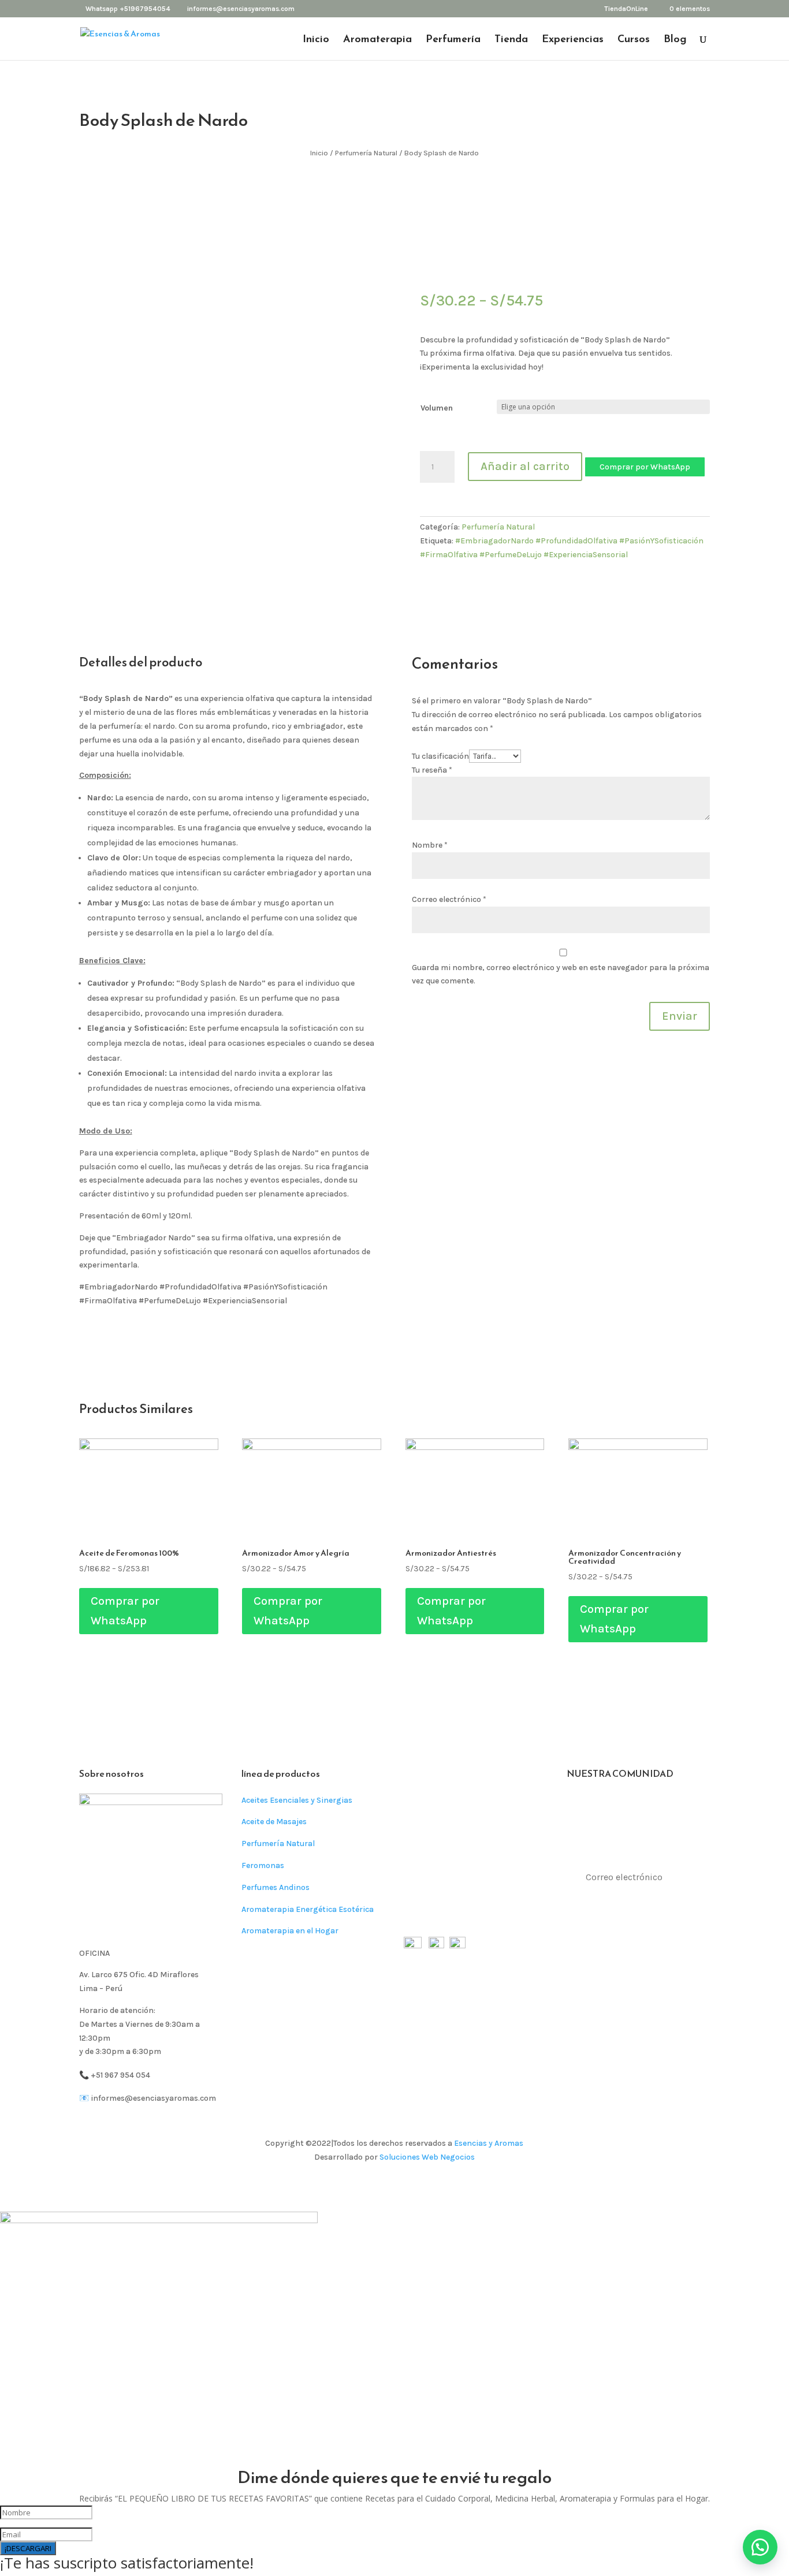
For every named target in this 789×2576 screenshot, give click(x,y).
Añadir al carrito (525, 466)
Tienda (511, 40)
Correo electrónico (449, 899)
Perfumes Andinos (276, 1887)
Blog (675, 40)
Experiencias (573, 40)
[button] (645, 466)
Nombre (430, 845)
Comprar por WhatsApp (645, 467)
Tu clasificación (440, 756)
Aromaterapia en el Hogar (290, 1931)
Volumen (437, 408)
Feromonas (263, 1865)
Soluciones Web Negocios (427, 2157)
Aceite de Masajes (274, 1822)
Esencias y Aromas (489, 2143)
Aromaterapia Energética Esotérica (308, 1909)
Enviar (680, 1016)
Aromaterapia (377, 40)
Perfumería (453, 40)
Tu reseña (432, 770)
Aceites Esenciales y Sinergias (297, 1800)
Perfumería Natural (366, 153)
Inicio (316, 40)
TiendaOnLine (626, 9)
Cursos (634, 40)
